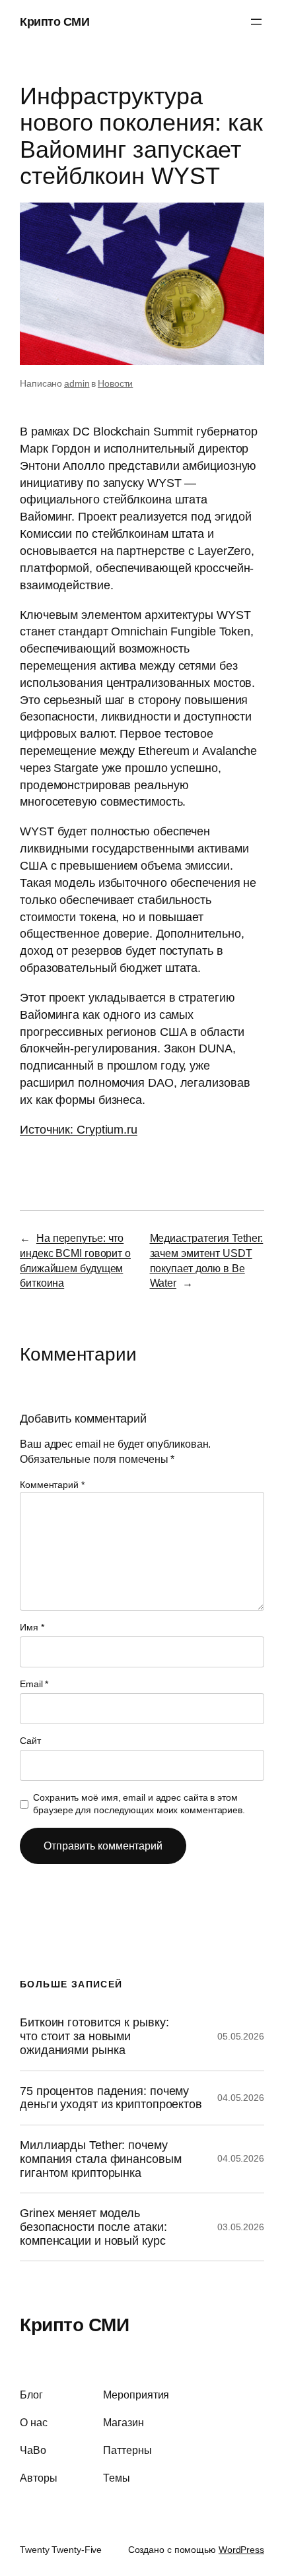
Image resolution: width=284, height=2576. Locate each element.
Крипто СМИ (54, 21)
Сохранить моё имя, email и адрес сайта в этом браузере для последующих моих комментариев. (139, 1804)
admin (77, 383)
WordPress (241, 2550)
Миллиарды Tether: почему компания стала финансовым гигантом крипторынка (101, 2159)
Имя (32, 1627)
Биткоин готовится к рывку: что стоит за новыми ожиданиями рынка (94, 2036)
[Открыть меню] (256, 22)
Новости (115, 383)
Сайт (30, 1741)
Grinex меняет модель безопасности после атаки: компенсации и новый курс (93, 2227)
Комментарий (52, 1485)
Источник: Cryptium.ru (79, 1129)
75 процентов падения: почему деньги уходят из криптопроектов (111, 2098)
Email (34, 1684)
